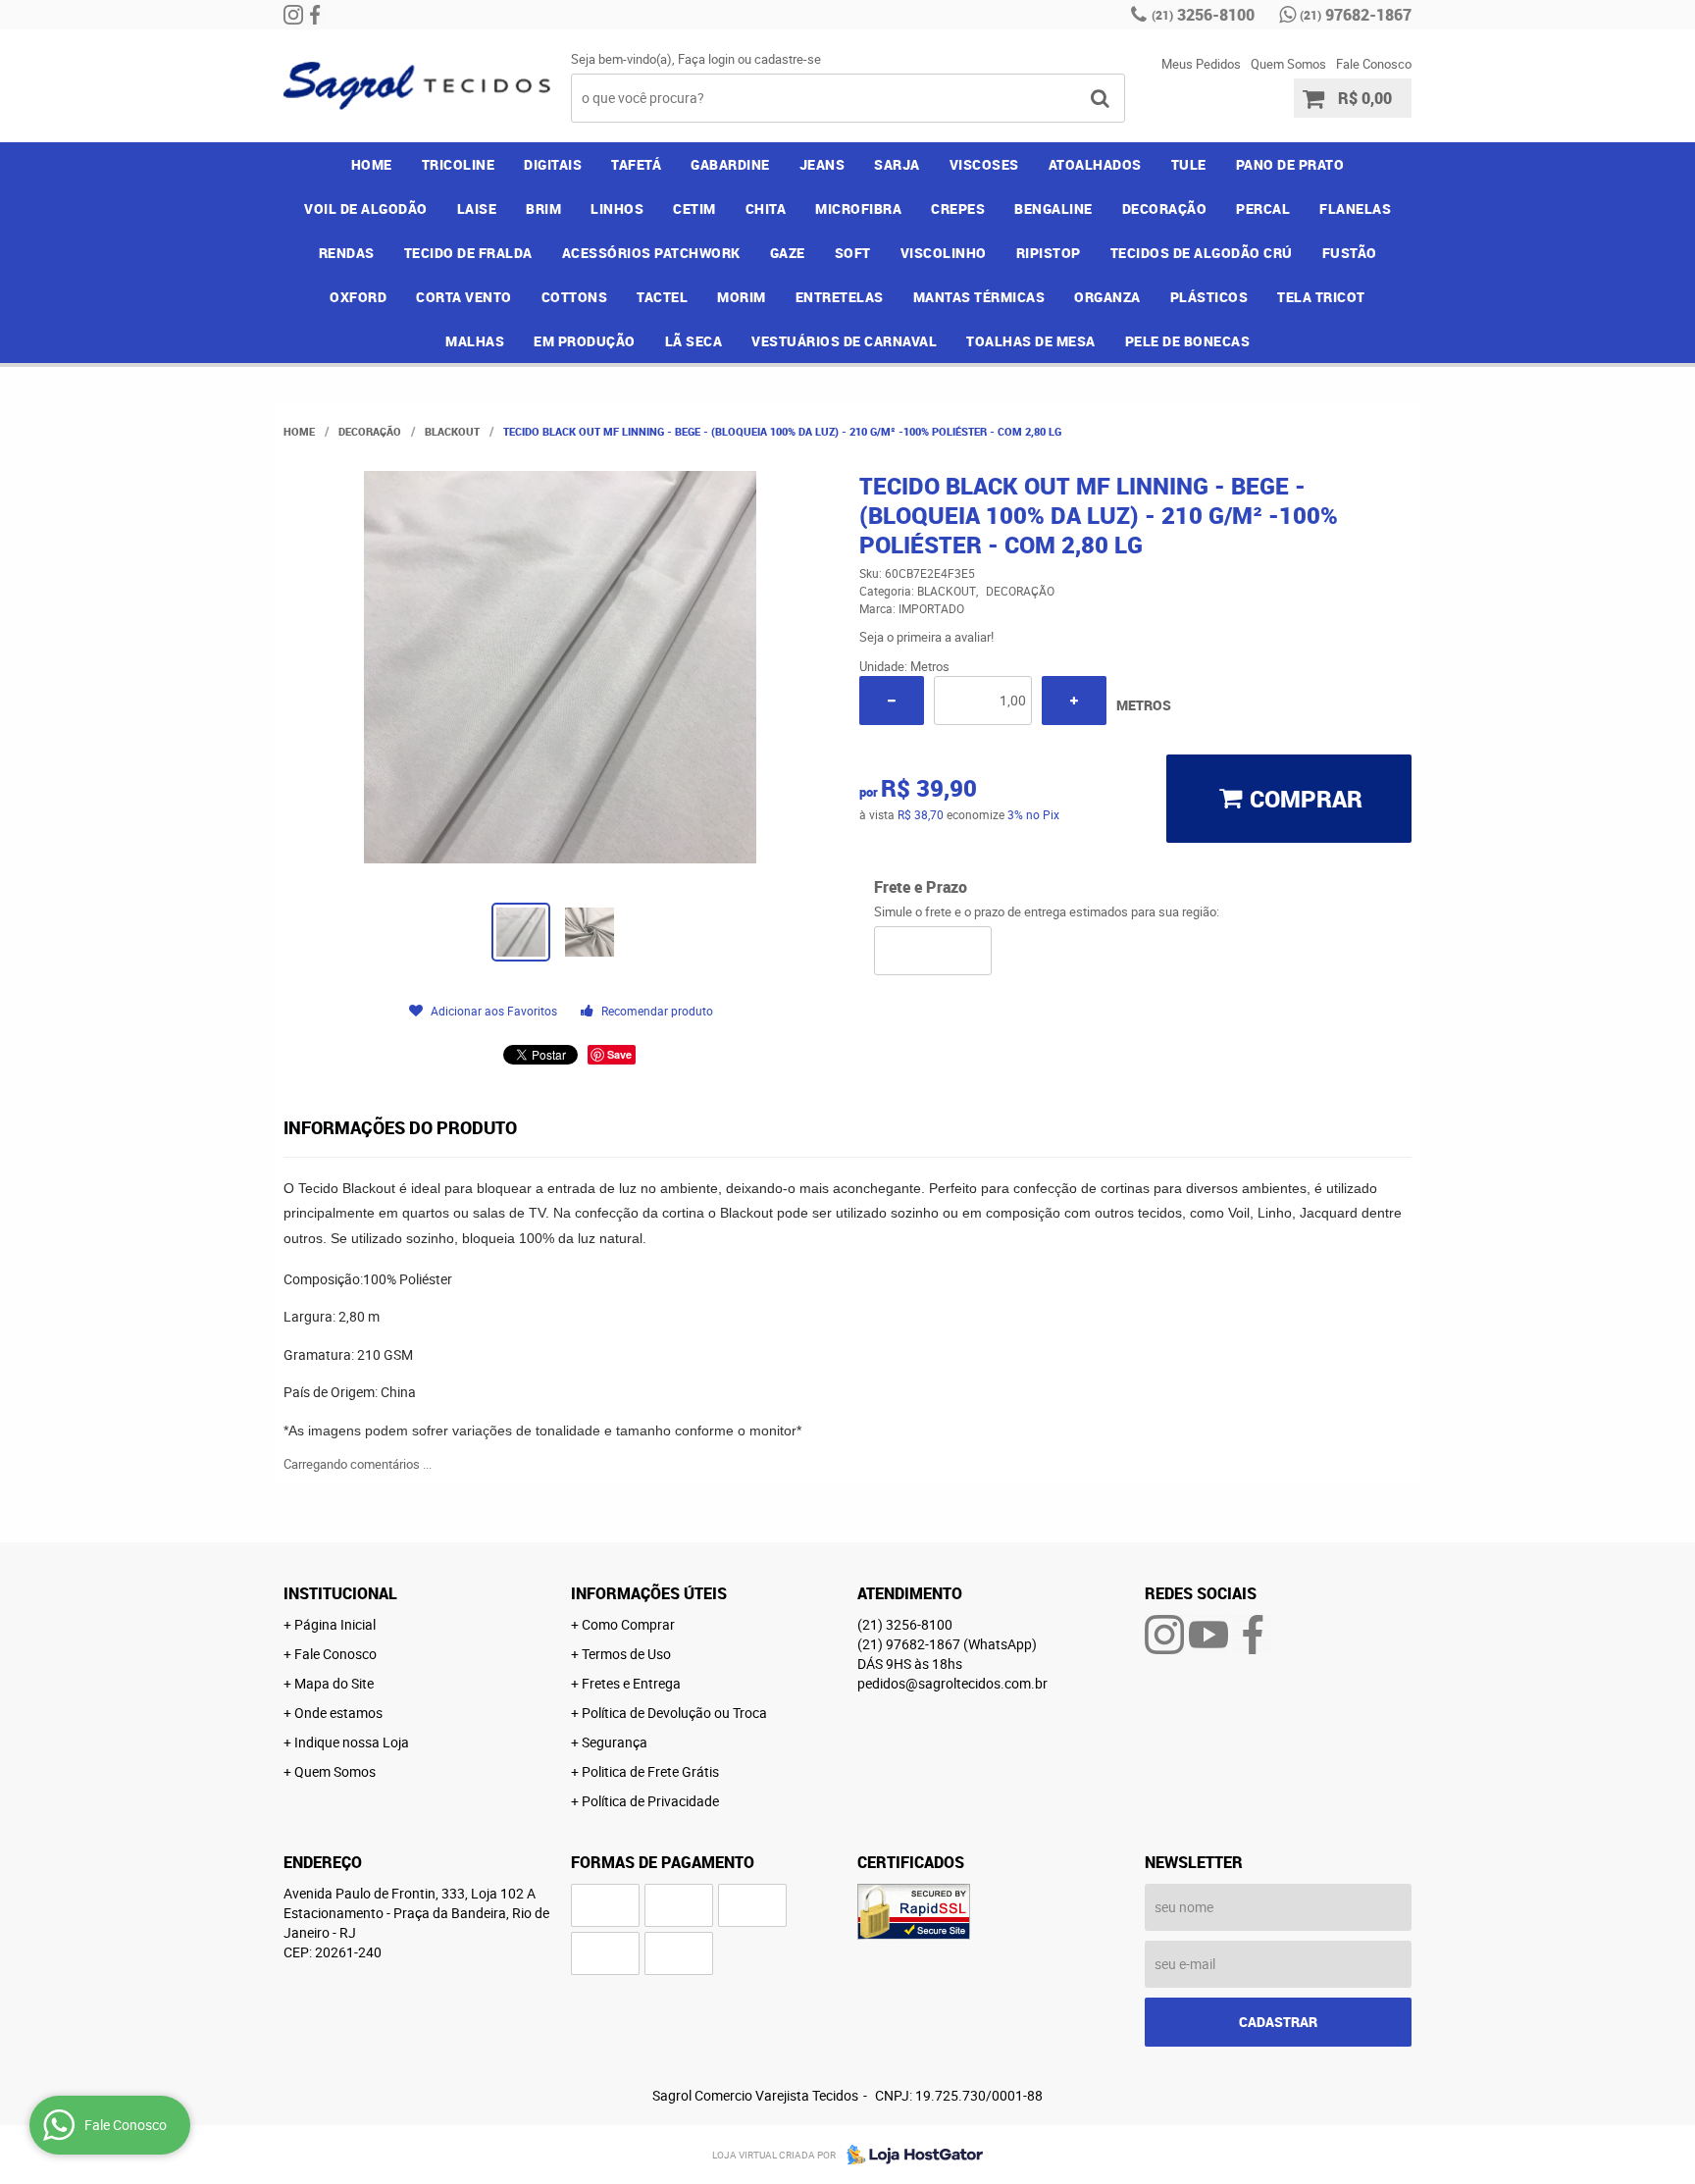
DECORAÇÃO (1165, 208)
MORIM (742, 297)
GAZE (788, 253)
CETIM (694, 208)
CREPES (958, 208)
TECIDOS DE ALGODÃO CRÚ (1202, 253)
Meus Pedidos (1201, 64)
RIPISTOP (1049, 253)
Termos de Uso (626, 1654)
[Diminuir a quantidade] (892, 701)
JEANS (822, 164)
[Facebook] (315, 15)
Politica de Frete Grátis (650, 1771)
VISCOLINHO (944, 253)
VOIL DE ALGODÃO (366, 208)
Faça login (706, 59)
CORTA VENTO (464, 297)
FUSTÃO (1350, 253)
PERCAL (1263, 208)
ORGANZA (1107, 297)
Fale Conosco (1374, 64)
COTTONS (575, 297)
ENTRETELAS (840, 297)
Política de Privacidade (650, 1801)
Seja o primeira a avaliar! (926, 637)
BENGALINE (1053, 208)
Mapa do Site (334, 1683)
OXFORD (358, 297)
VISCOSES (984, 164)
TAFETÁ (636, 164)
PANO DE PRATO (1290, 164)
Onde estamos (338, 1713)
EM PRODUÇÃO (585, 341)
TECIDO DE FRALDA (468, 253)
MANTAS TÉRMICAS (979, 297)
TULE (1189, 164)
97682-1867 (1356, 15)
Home (372, 164)
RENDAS (347, 253)
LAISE (477, 208)
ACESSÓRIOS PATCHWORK (651, 253)
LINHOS (617, 208)
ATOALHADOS (1095, 164)
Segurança (615, 1742)
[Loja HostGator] (909, 2155)
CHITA (766, 208)
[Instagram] (293, 15)
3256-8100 (1203, 15)
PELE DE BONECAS (1188, 341)
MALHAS (475, 341)
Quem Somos (1288, 64)
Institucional (340, 1593)
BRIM (543, 208)
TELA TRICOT (1321, 297)
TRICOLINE (459, 164)
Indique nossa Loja (352, 1742)
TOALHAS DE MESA (1031, 341)
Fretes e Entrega (631, 1683)
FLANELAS (1355, 208)
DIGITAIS (553, 164)
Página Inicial (335, 1624)
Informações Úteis (649, 1593)
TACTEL (662, 297)
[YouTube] (1208, 1635)
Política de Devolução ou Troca (674, 1713)
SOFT (853, 253)
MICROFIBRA (858, 208)
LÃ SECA (694, 341)
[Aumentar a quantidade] (1074, 701)
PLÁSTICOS (1209, 297)
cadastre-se (788, 59)
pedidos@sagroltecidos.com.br (952, 1683)
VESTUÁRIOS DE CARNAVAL (844, 341)
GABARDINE (730, 164)
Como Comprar (628, 1624)
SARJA (897, 164)
